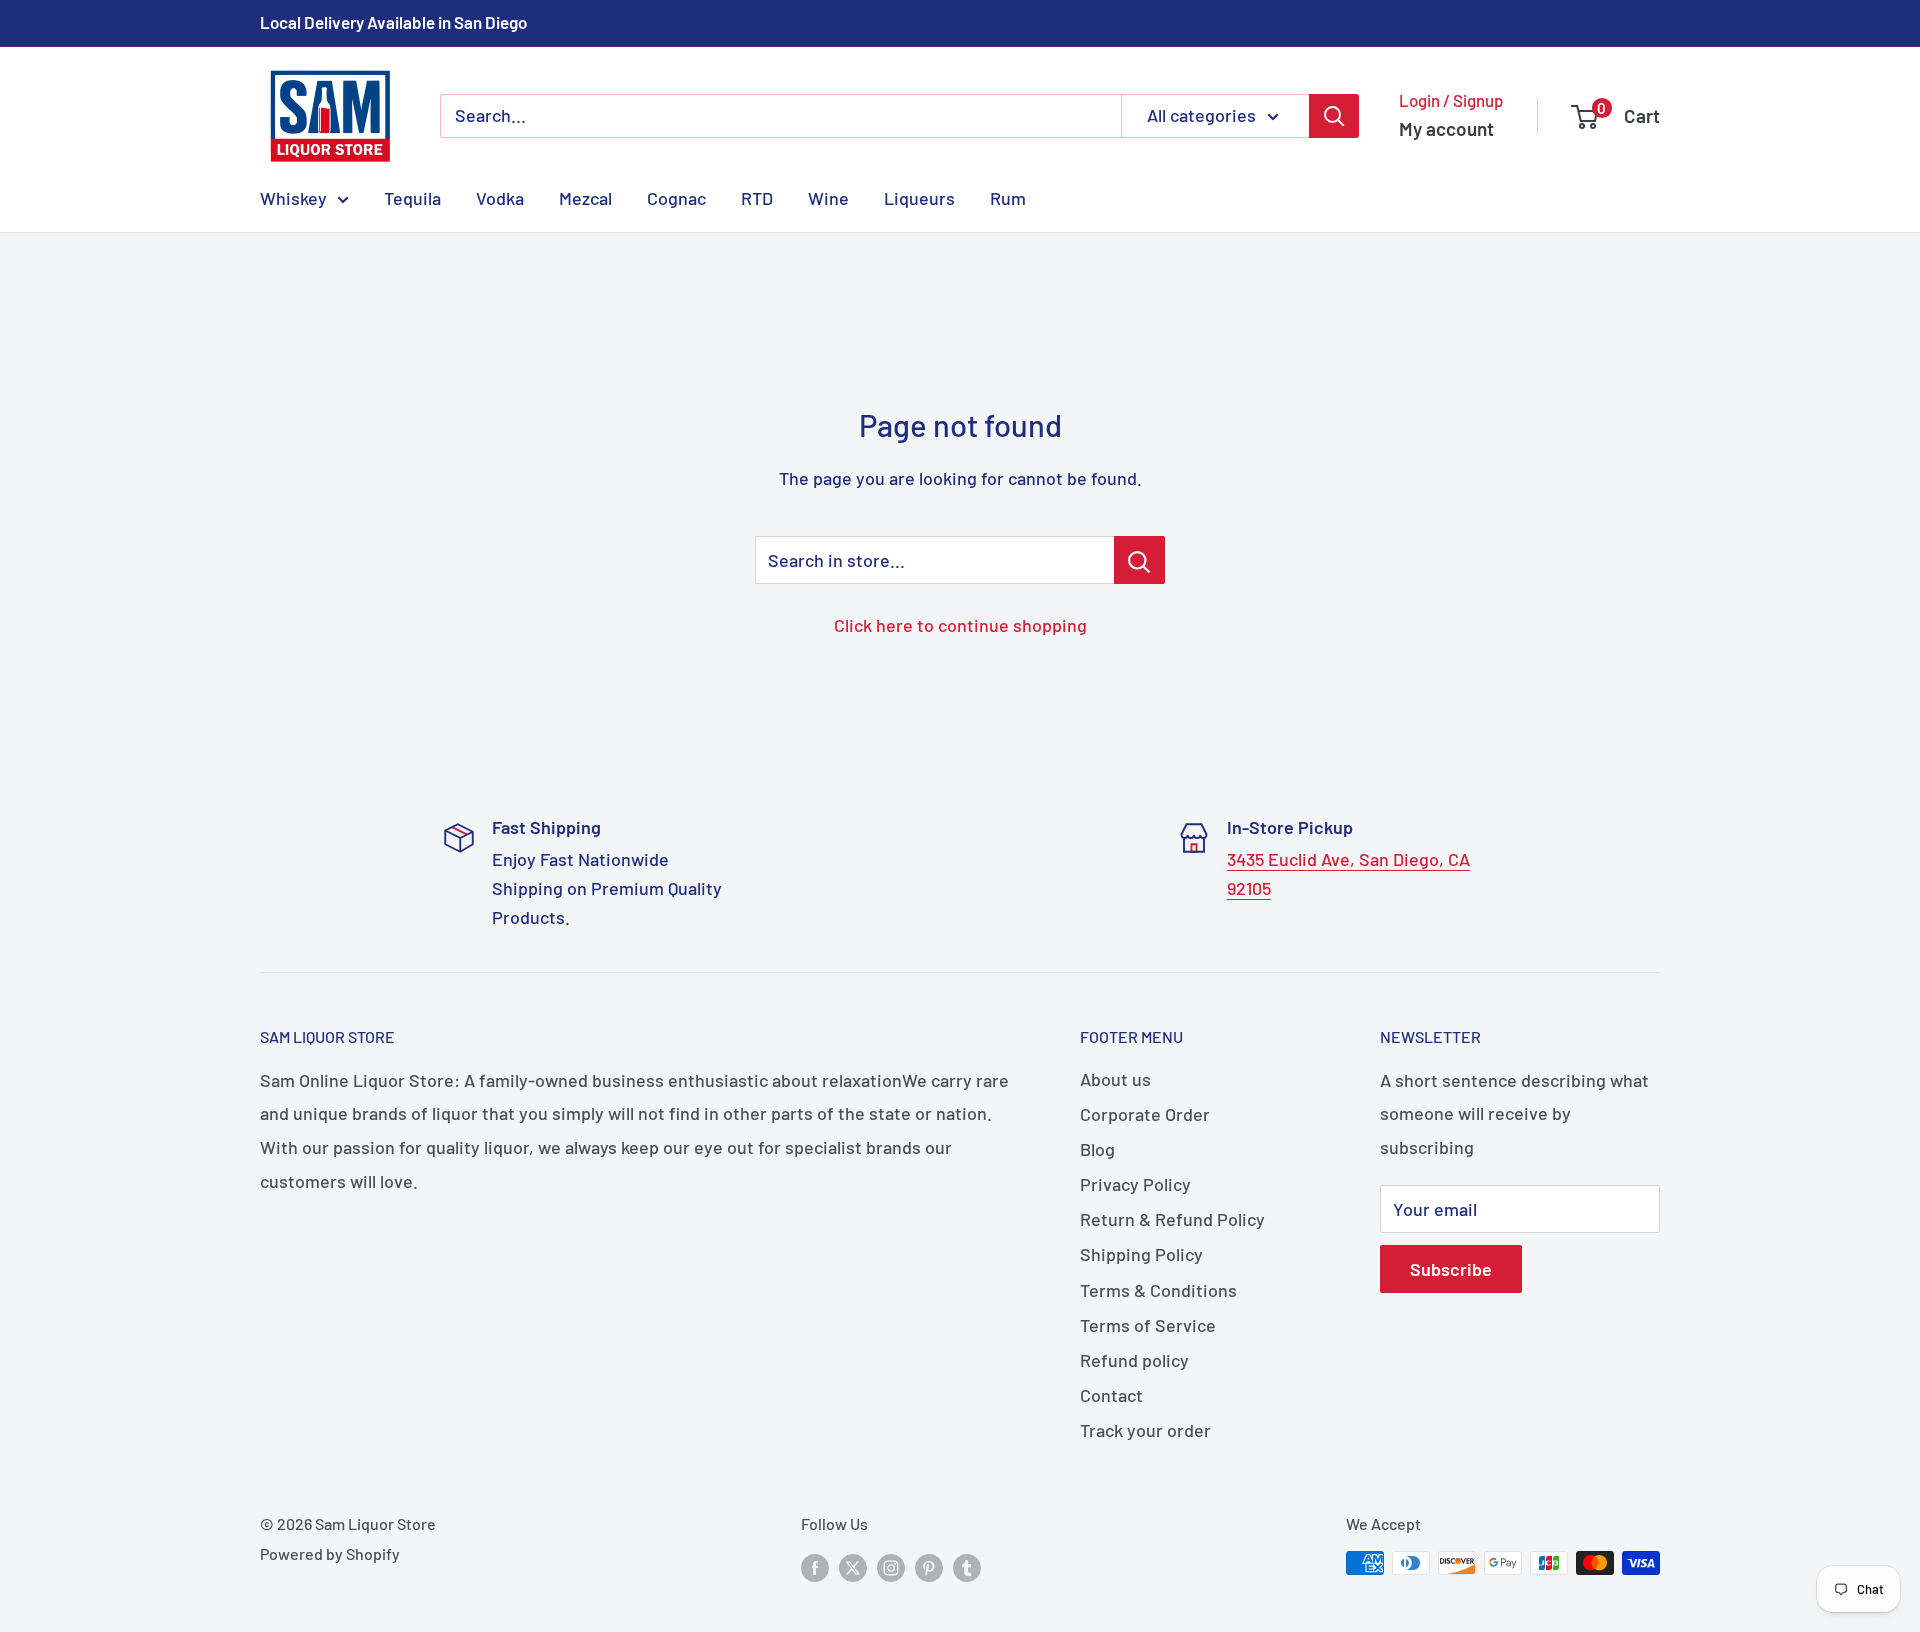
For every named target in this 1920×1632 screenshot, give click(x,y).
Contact (1111, 1395)
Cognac (676, 197)
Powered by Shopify (330, 1553)
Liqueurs (919, 197)
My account (1446, 128)
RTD (757, 197)
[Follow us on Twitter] (853, 1566)
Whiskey (293, 197)
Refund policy (1134, 1360)
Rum (1008, 197)
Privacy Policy (1135, 1184)
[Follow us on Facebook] (815, 1566)
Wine (828, 197)
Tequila (412, 197)
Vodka (500, 197)
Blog (1097, 1149)
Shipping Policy (1141, 1254)
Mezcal (585, 197)
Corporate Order (1145, 1114)
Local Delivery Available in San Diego (393, 22)
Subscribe (1451, 1269)
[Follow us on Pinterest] (929, 1566)
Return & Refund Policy (1172, 1219)
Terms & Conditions (1158, 1290)
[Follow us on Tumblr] (967, 1566)
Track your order (1145, 1430)
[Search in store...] (1139, 560)
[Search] (1334, 116)
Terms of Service (1148, 1325)
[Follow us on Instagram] (891, 1566)
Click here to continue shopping (960, 625)
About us (1115, 1079)
